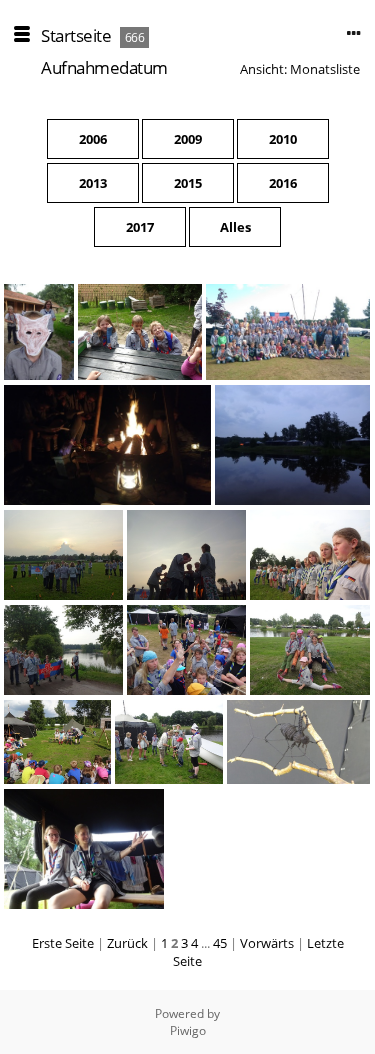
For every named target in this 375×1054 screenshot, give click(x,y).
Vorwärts (267, 943)
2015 (188, 183)
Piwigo (188, 1030)
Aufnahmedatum (104, 67)
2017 (140, 227)
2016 (283, 183)
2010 (283, 139)
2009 (188, 139)
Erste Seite (63, 943)
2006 (93, 139)
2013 (93, 183)
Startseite (76, 35)
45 (220, 943)
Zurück (127, 943)
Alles (235, 227)
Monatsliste (325, 69)
